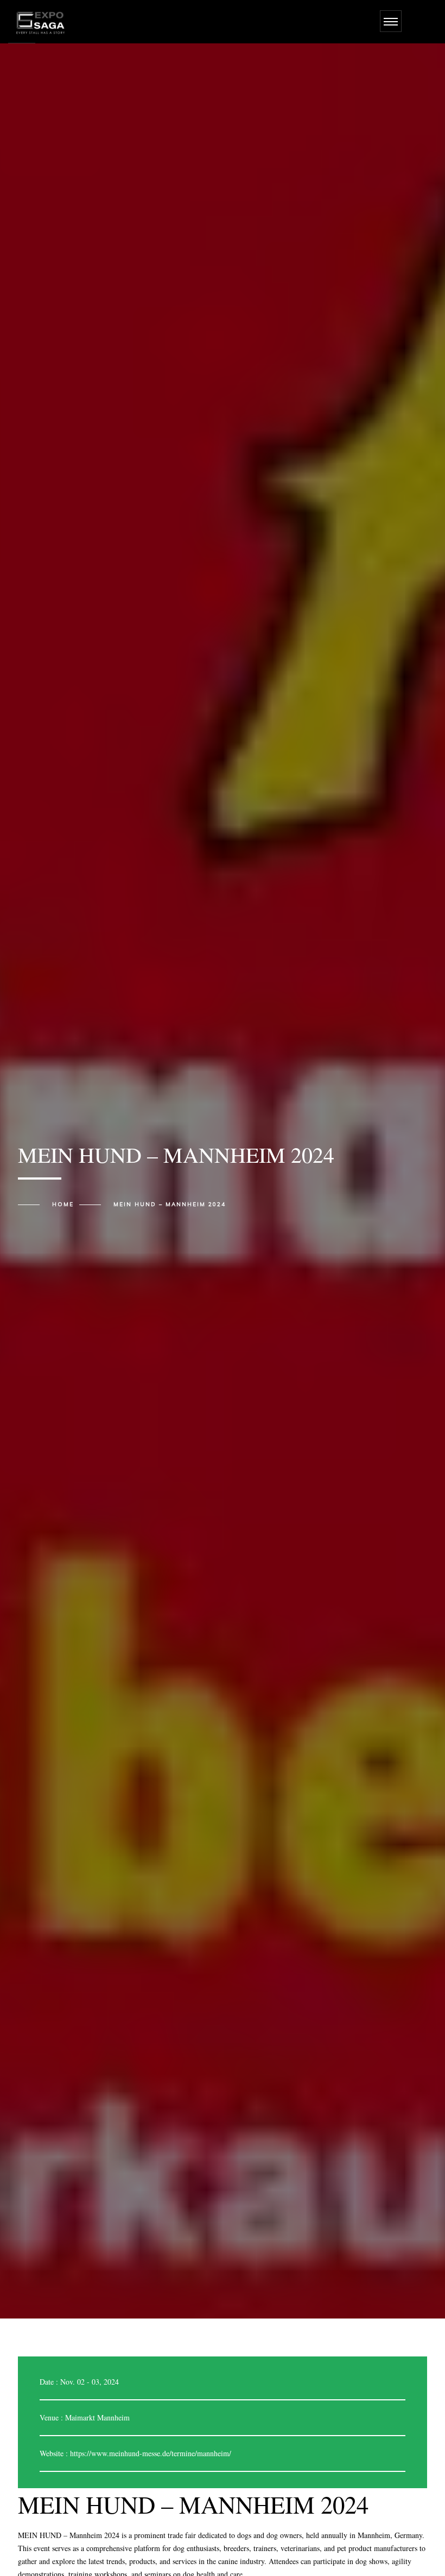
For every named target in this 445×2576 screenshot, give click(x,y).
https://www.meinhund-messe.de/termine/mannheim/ (151, 2453)
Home (63, 1205)
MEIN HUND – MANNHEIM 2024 (170, 1205)
